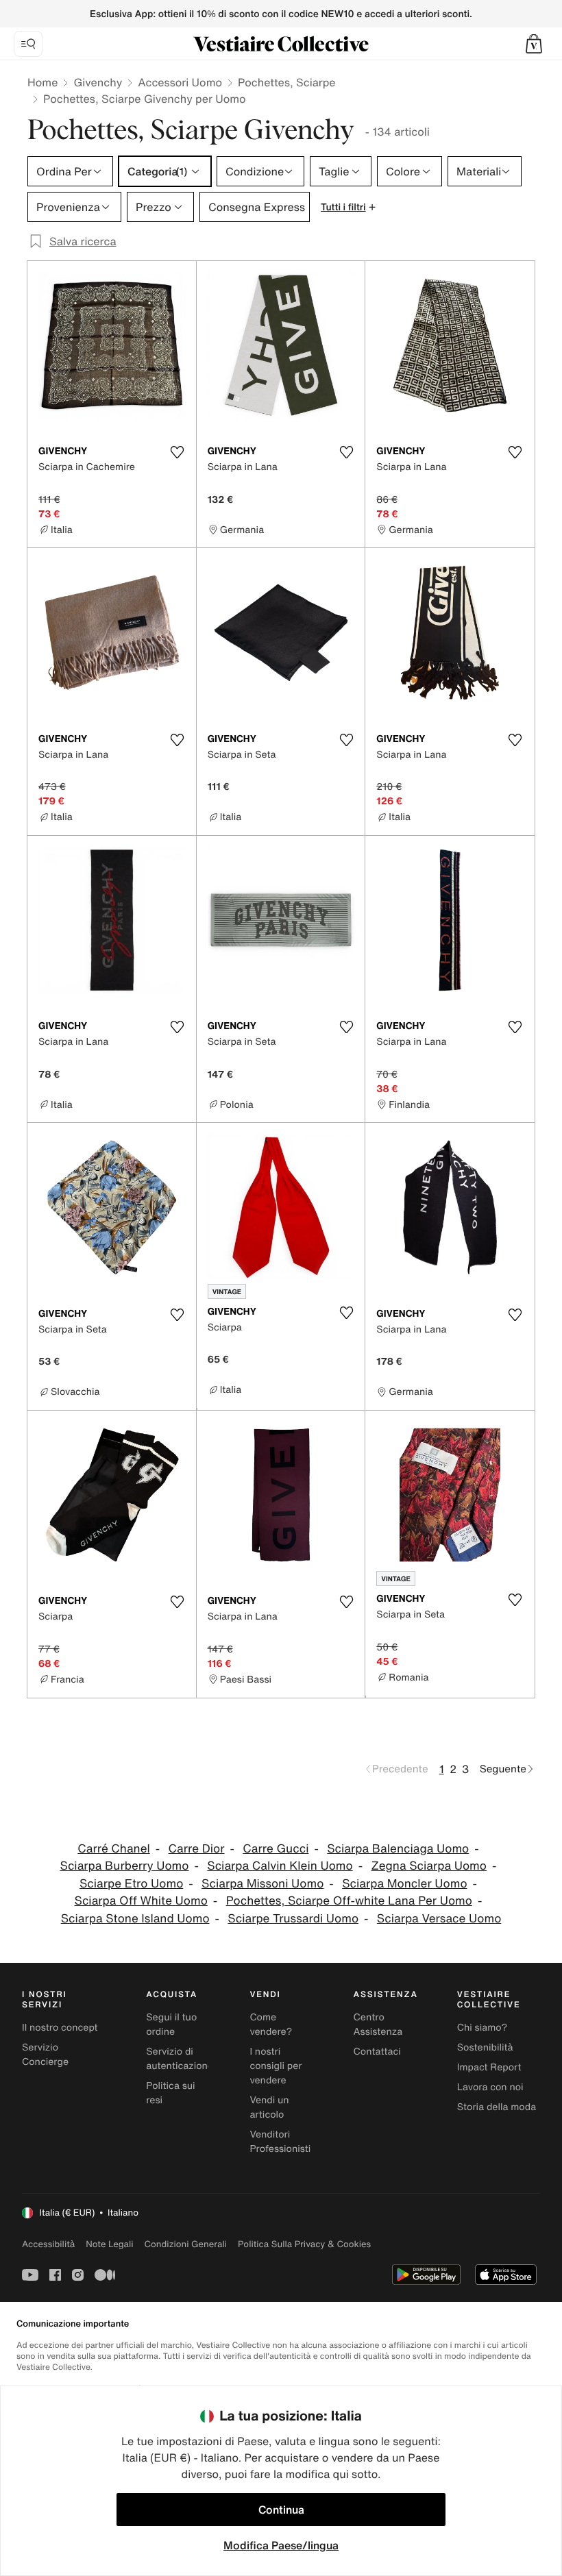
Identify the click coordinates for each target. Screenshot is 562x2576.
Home (42, 82)
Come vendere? (271, 2024)
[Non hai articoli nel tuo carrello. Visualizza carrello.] (534, 44)
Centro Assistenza (378, 2024)
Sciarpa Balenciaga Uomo (398, 1849)
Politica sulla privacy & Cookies (304, 2244)
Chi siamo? (482, 2028)
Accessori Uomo (180, 82)
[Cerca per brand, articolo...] (28, 44)
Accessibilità (48, 2244)
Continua (281, 2510)
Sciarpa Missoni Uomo (262, 1884)
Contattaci (377, 2052)
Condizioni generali (186, 2244)
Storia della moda (497, 2107)
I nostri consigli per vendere (276, 2066)
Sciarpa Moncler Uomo (404, 1884)
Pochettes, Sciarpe (287, 82)
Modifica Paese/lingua (281, 2545)
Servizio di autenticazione (180, 2059)
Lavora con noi (490, 2087)
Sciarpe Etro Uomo (131, 1884)
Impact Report (489, 2067)
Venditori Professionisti (280, 2142)
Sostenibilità (485, 2047)
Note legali (109, 2244)
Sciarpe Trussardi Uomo (293, 1919)
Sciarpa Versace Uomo (439, 1919)
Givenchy (98, 82)
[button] (534, 44)
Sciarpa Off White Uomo (141, 1901)
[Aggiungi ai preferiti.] (178, 452)
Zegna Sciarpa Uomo (429, 1866)
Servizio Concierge (45, 2055)
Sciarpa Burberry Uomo (125, 1866)
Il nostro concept (60, 2028)
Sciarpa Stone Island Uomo (135, 1919)
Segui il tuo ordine (171, 2024)
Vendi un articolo (269, 2107)
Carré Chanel (114, 1849)
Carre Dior (197, 1849)
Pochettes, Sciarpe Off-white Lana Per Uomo (349, 1901)
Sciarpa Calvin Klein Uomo (280, 1866)
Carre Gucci (276, 1849)
